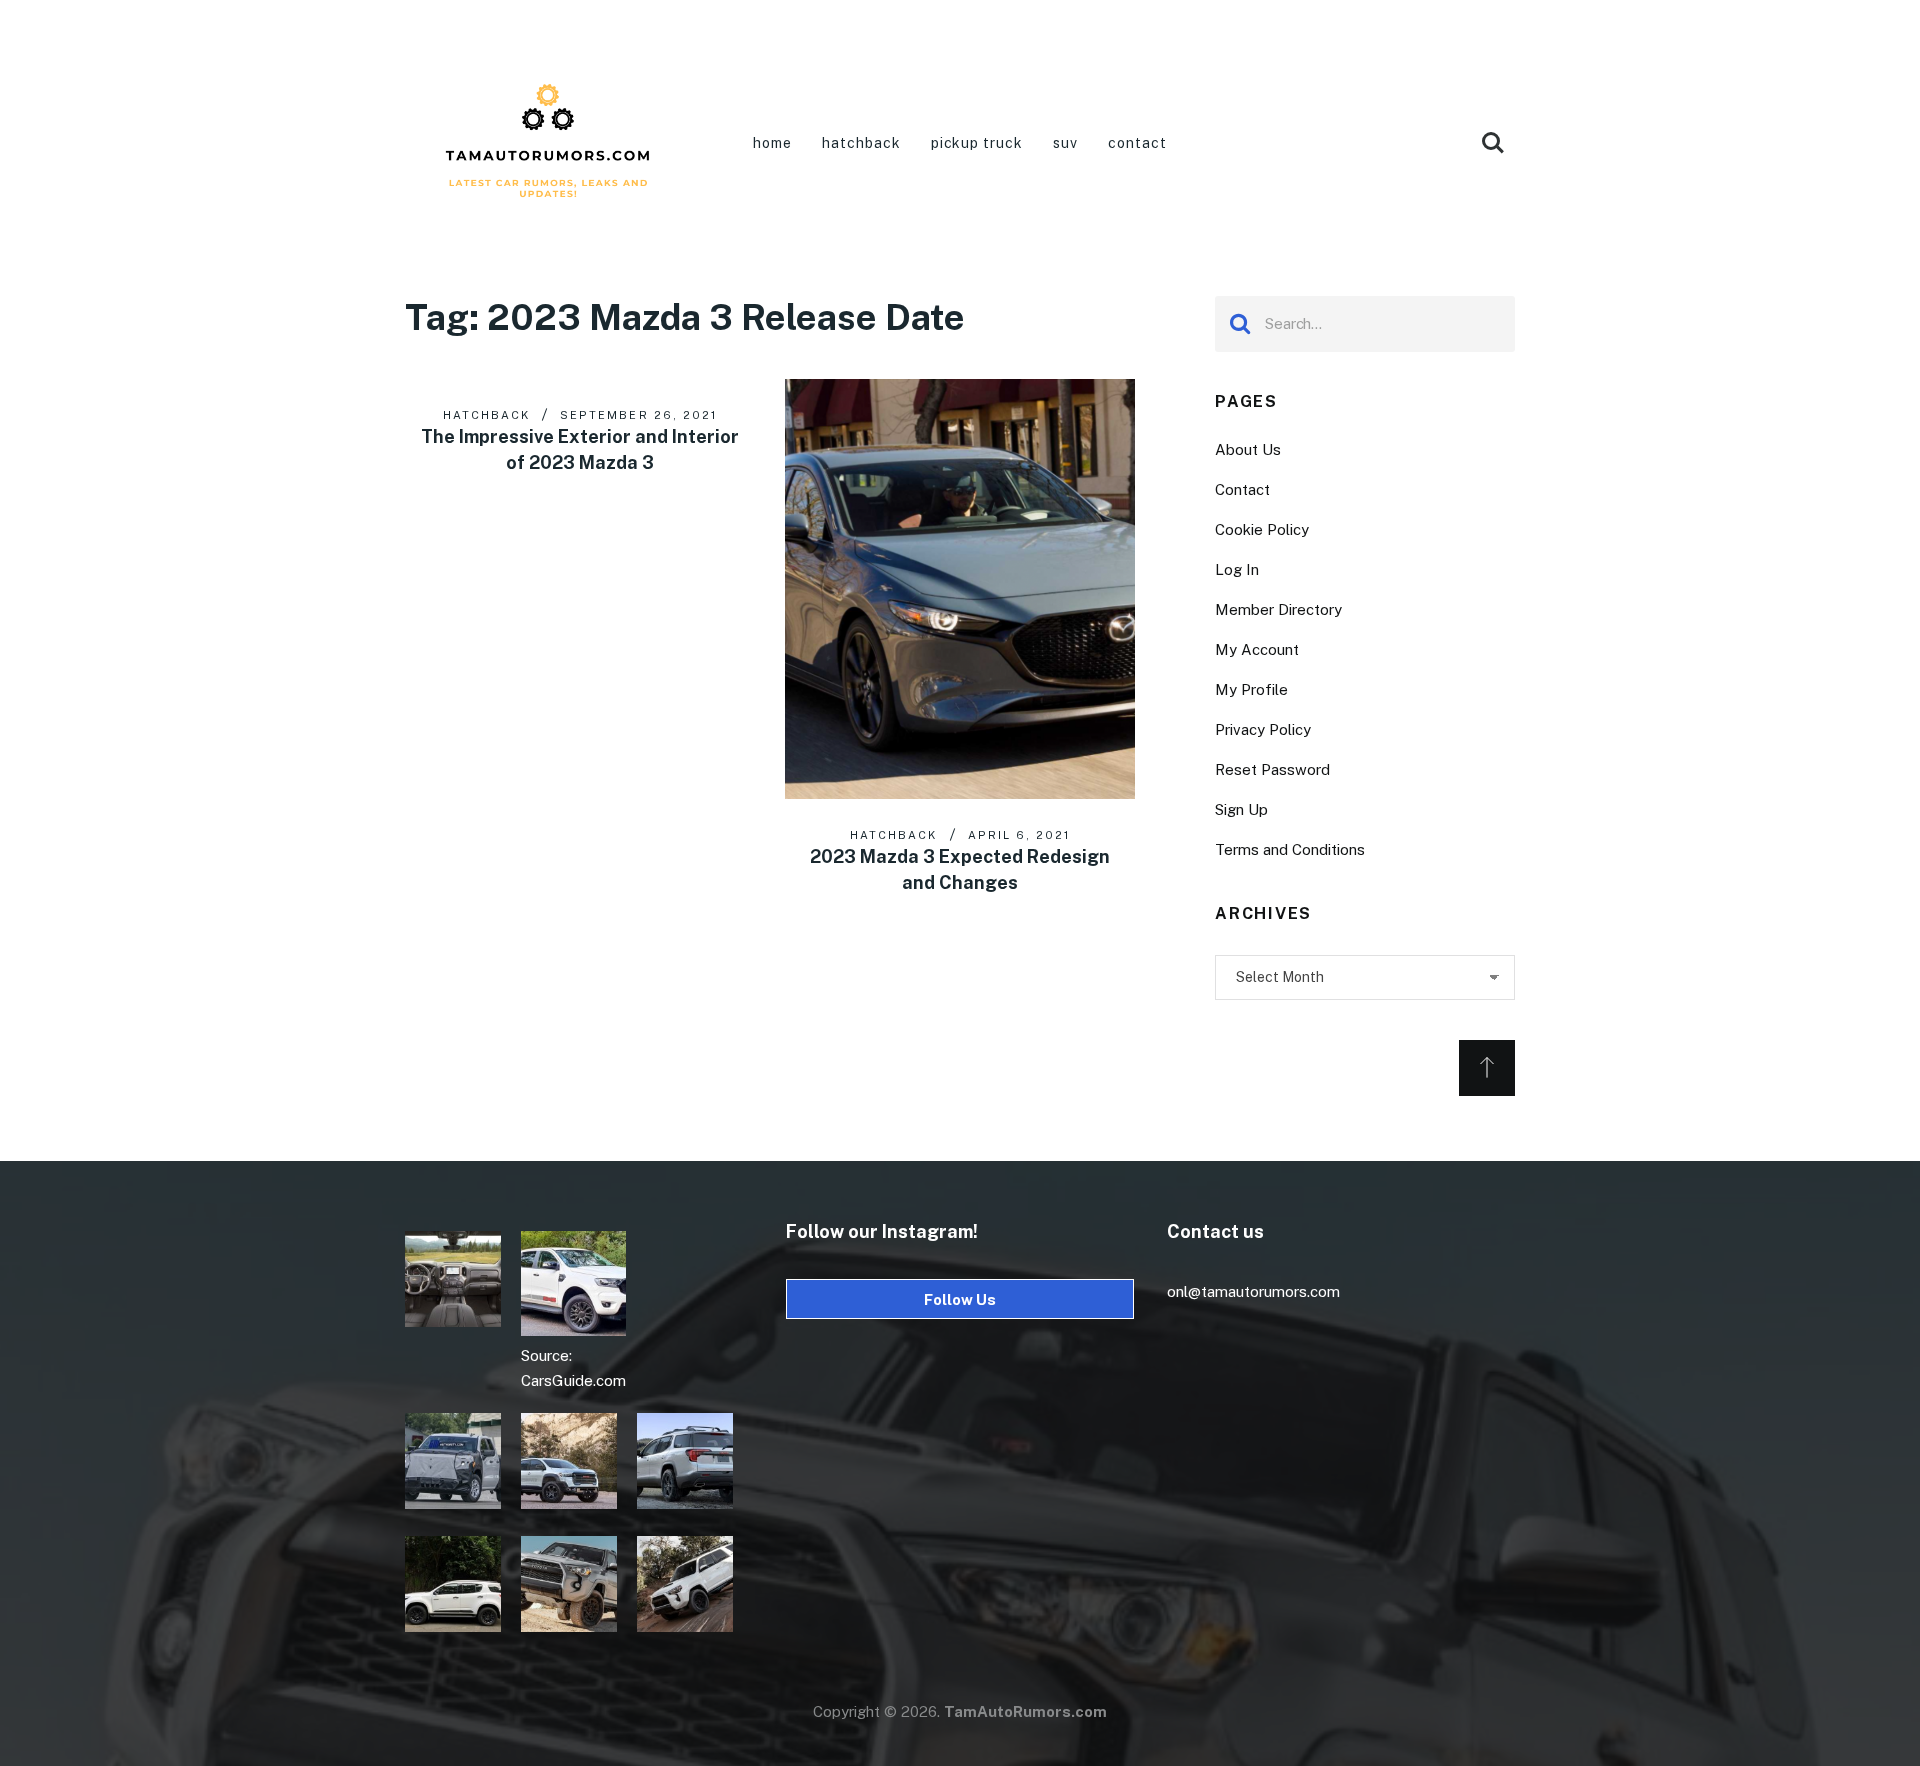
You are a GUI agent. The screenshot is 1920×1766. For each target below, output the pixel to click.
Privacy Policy (1263, 729)
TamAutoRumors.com (1025, 1711)
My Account (1257, 649)
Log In (1237, 569)
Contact (1137, 143)
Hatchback (861, 143)
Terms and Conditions (1290, 849)
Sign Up (1241, 809)
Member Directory (1278, 609)
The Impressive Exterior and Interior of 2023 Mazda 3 (580, 449)
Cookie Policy (1262, 529)
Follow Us (960, 1299)
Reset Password (1272, 769)
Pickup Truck (977, 143)
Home (772, 143)
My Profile (1251, 689)
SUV (1065, 143)
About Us (1248, 449)
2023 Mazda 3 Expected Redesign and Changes (960, 869)
